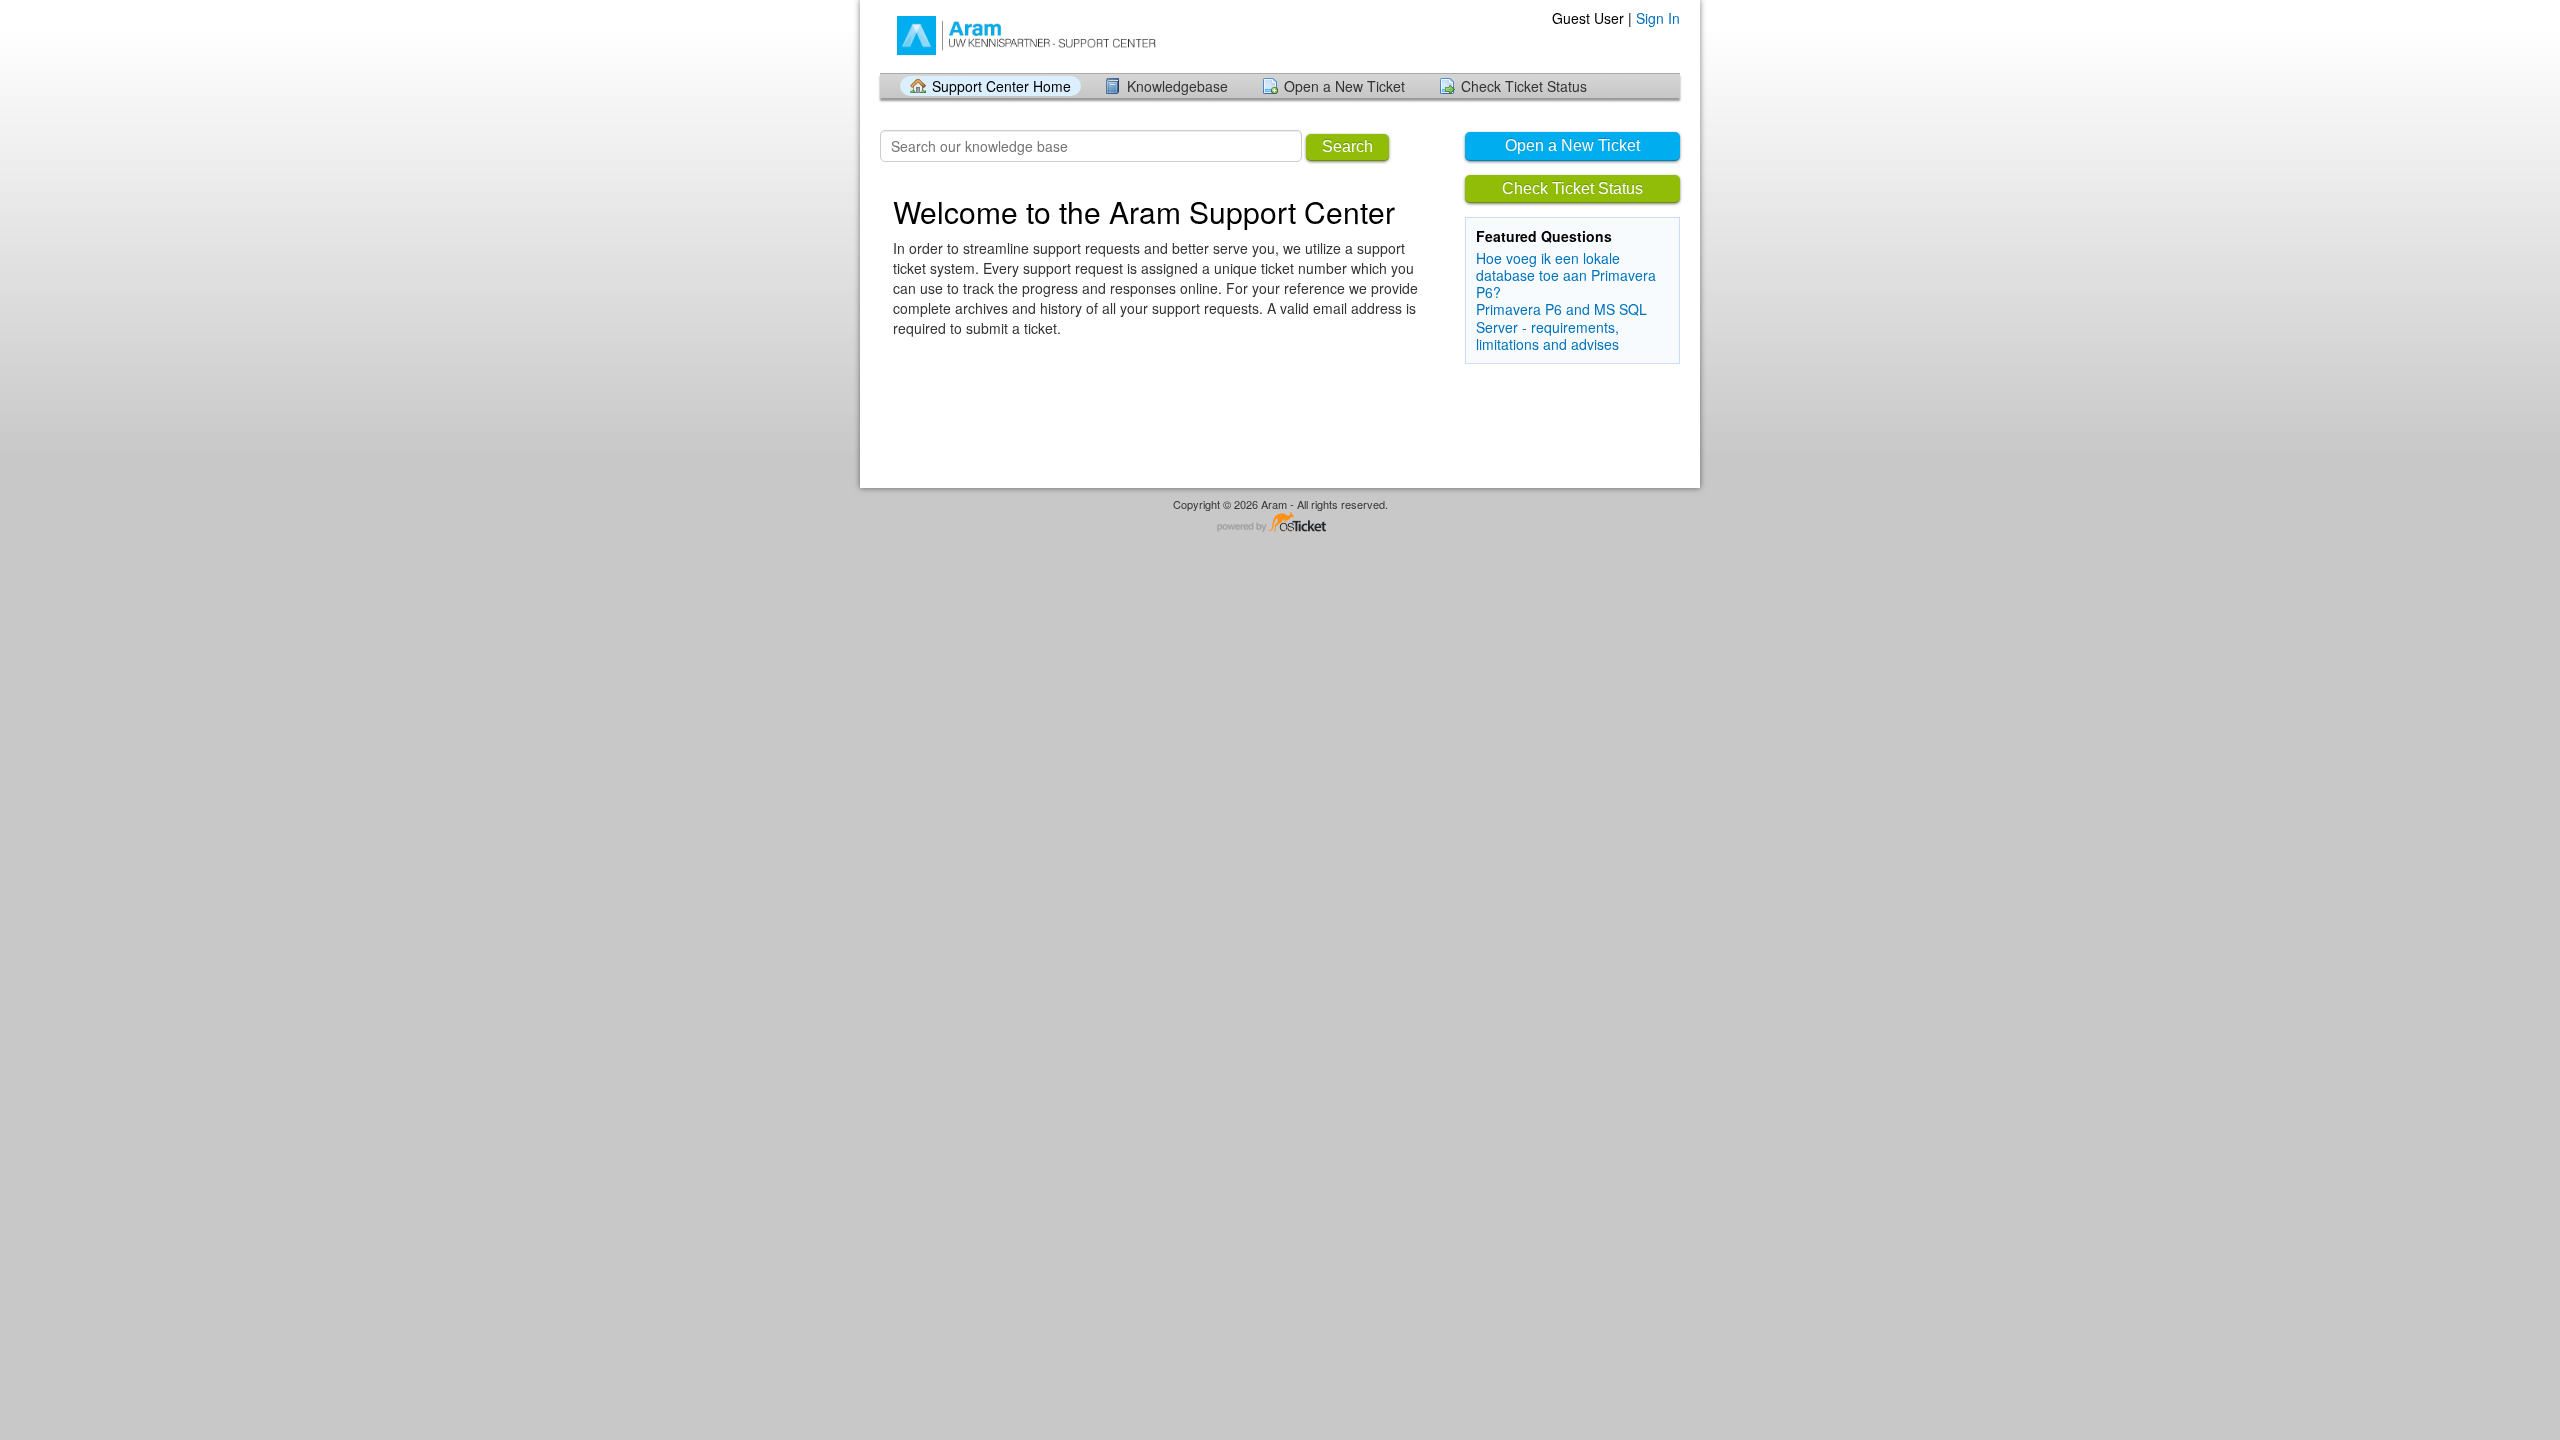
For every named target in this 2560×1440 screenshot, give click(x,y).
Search (1347, 146)
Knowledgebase (1177, 86)
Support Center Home (1001, 86)
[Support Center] (1038, 35)
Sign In (1658, 18)
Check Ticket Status (1524, 86)
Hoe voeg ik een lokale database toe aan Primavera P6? (1566, 275)
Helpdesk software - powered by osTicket (1280, 523)
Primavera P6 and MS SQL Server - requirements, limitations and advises (1561, 326)
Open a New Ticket (1344, 86)
